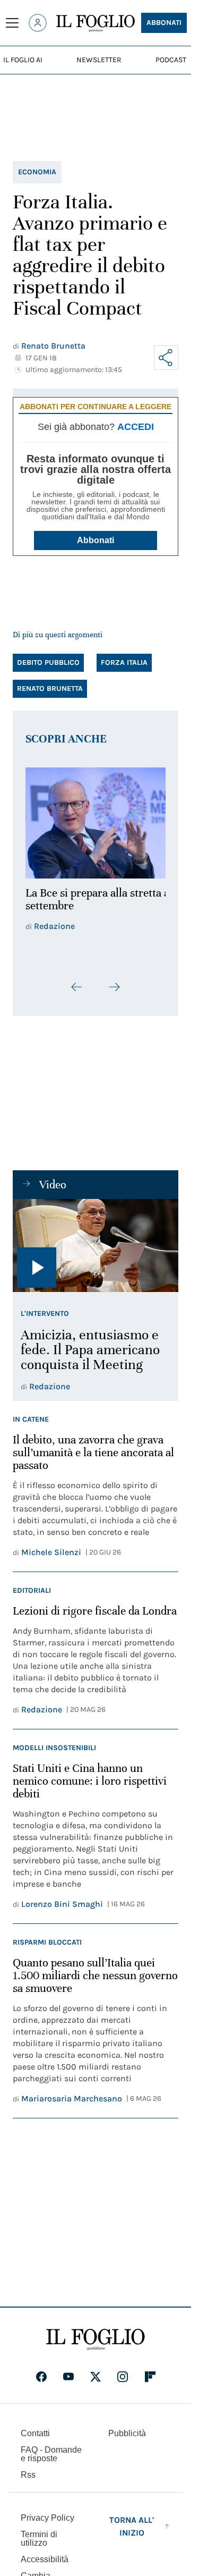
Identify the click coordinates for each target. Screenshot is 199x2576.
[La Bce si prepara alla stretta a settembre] (96, 820)
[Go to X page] (96, 2371)
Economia (37, 172)
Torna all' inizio (132, 2520)
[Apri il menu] (12, 23)
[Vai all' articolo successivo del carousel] (114, 981)
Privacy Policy (47, 2512)
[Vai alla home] (96, 23)
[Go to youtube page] (68, 2371)
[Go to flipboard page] (150, 2371)
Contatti (35, 2427)
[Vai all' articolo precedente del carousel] (77, 981)
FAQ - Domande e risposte (51, 2448)
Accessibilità (45, 2553)
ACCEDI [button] (136, 427)
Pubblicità (127, 2427)
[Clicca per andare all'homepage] (96, 2334)
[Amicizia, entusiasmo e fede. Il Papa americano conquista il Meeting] (96, 1240)
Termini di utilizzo (39, 2533)
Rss (28, 2469)
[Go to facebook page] (41, 2371)
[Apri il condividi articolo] (166, 358)
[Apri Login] (38, 23)
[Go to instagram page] (123, 2371)
